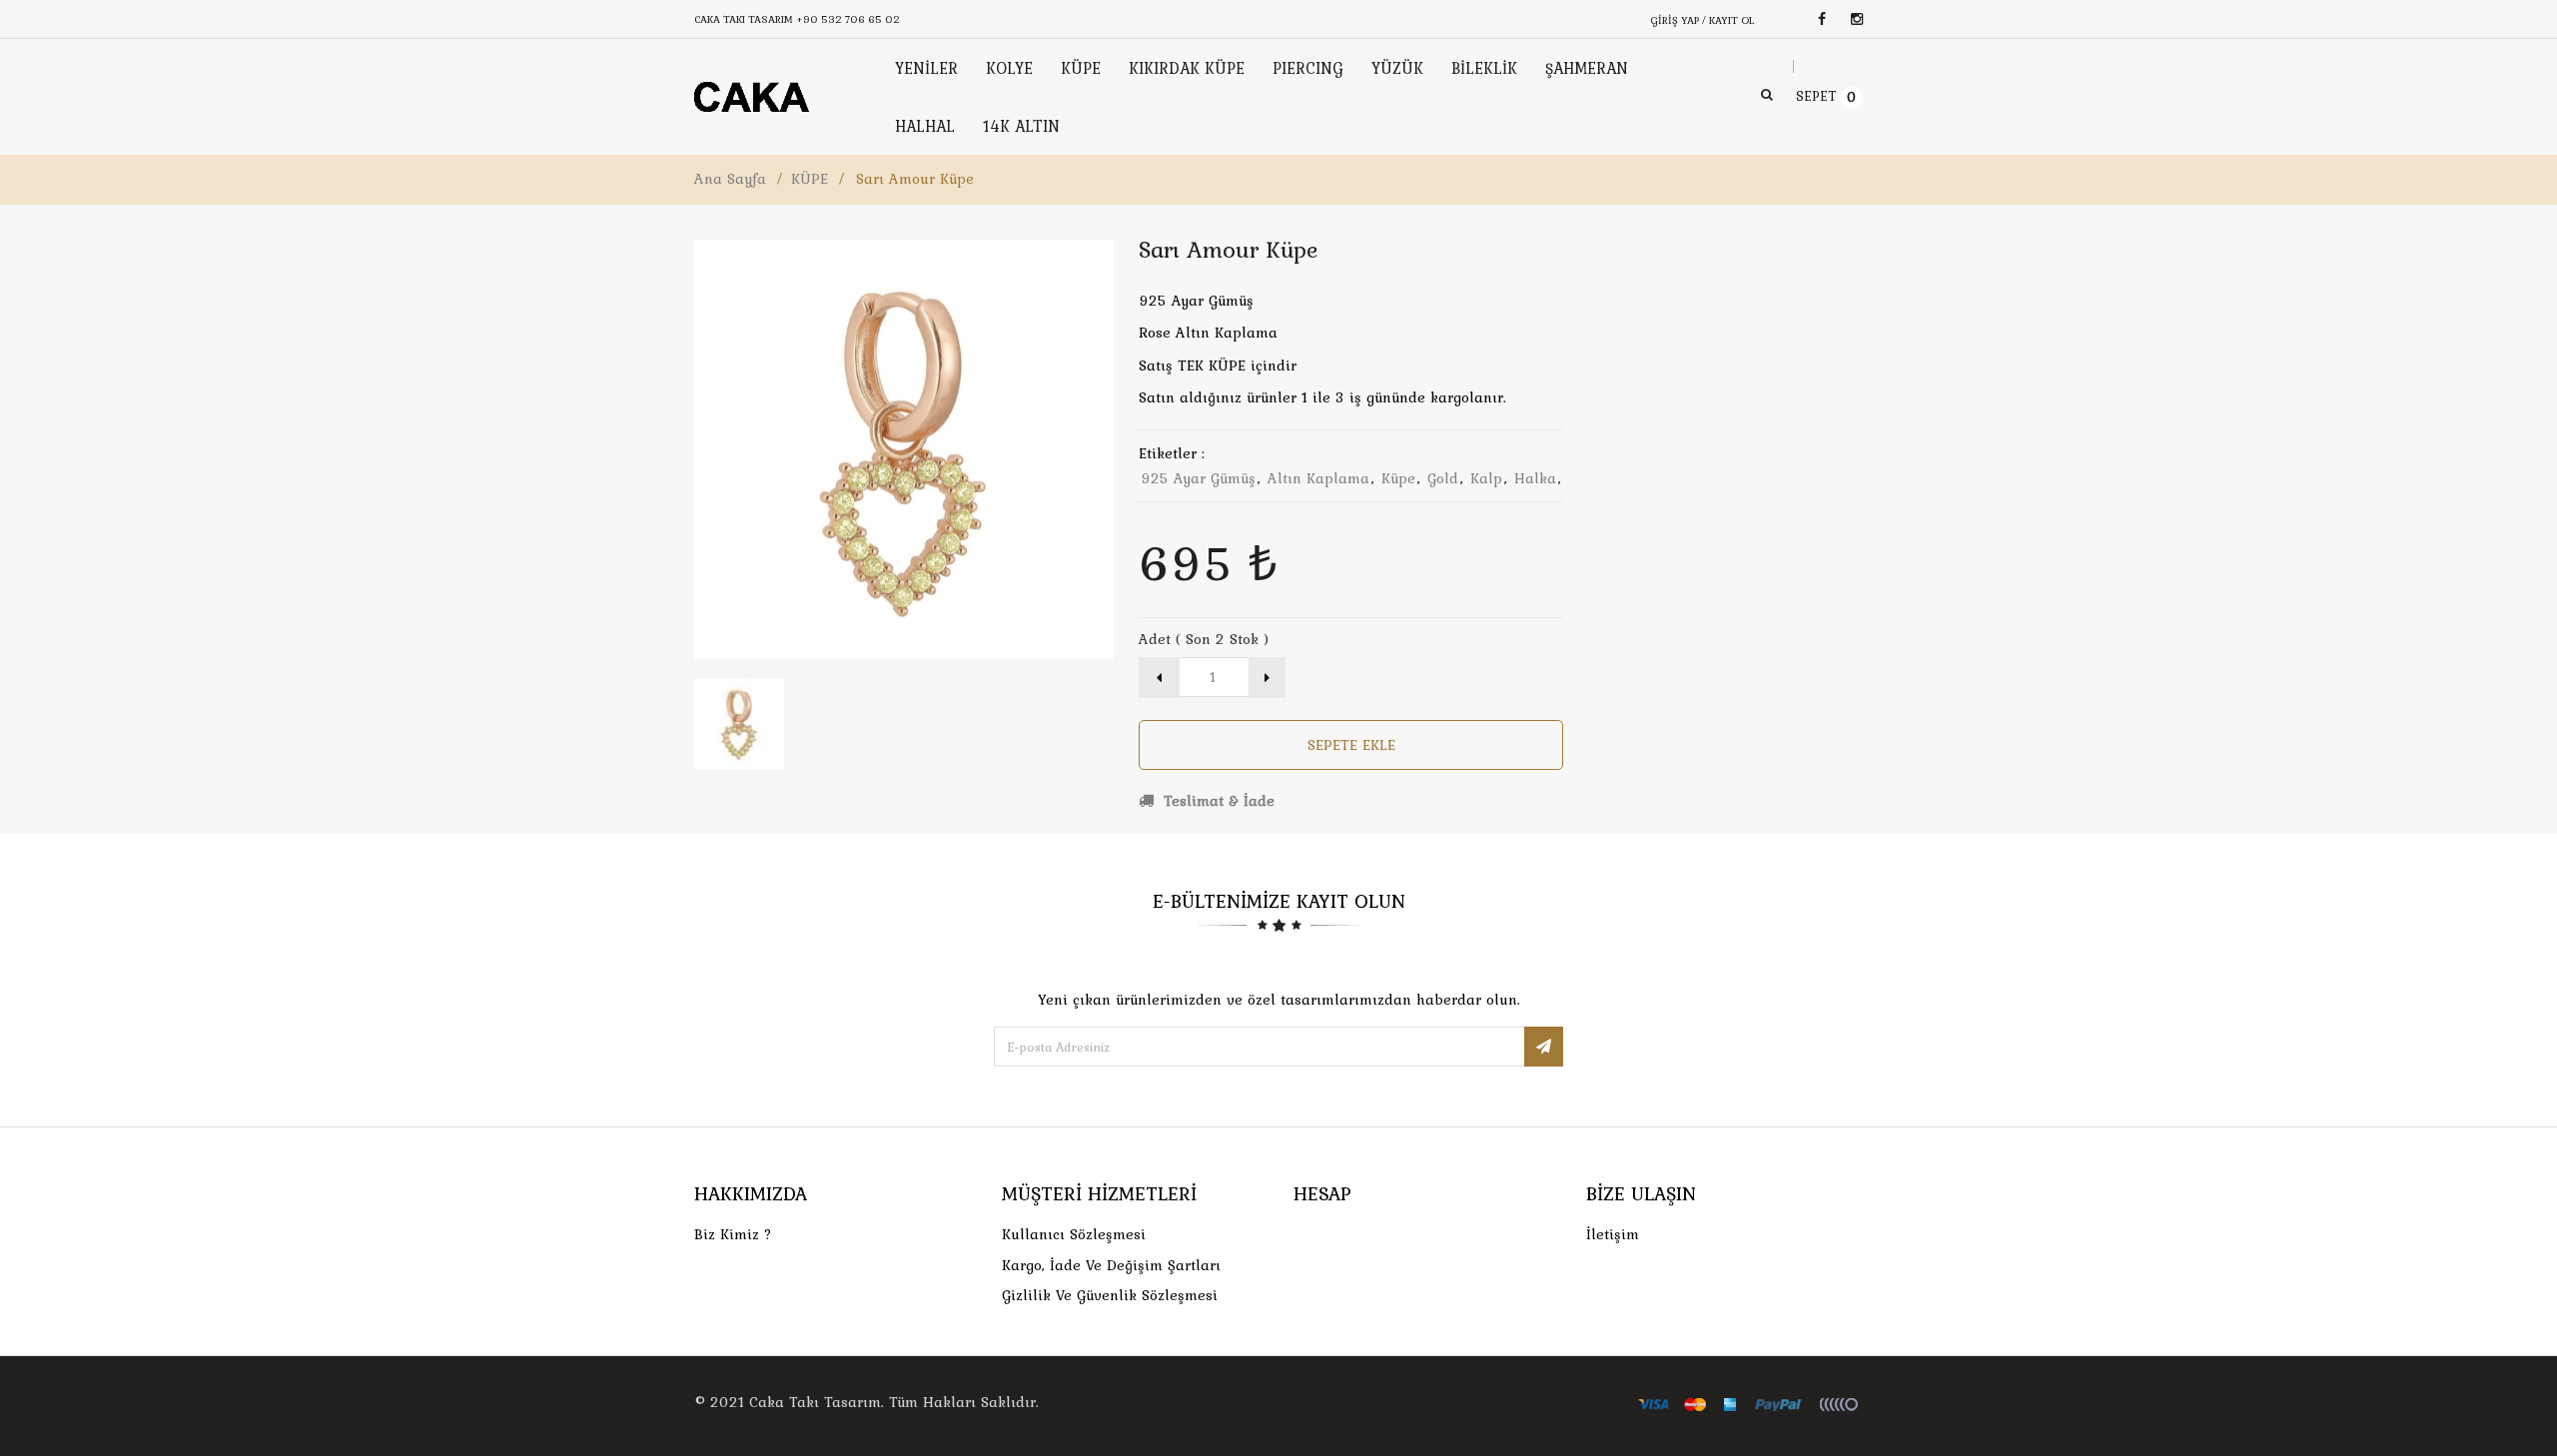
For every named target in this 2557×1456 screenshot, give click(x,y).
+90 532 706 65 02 (848, 19)
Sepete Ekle (1351, 745)
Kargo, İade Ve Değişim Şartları (1111, 1265)
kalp (1486, 478)
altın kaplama (1318, 478)
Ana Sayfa (730, 179)
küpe (1398, 478)
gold (1443, 478)
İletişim (1613, 1234)
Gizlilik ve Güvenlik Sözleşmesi (1110, 1295)
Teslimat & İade (1217, 801)
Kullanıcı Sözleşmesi (1074, 1234)
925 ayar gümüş (1198, 478)
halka (1535, 478)
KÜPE (810, 179)
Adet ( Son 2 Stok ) (1204, 639)
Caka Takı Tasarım (815, 1402)
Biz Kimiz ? (733, 1234)
